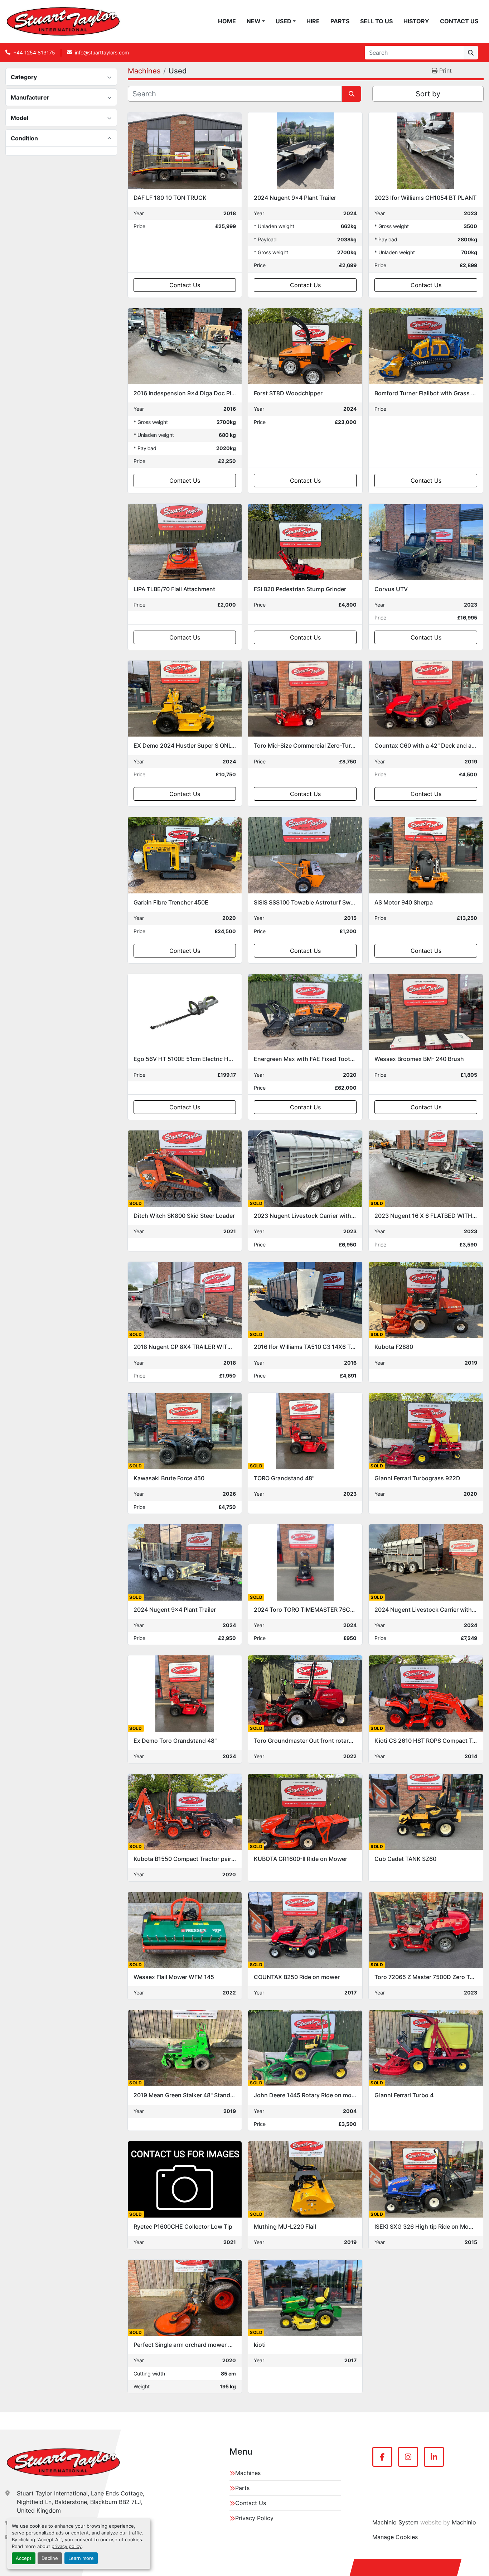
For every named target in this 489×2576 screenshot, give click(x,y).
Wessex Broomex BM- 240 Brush (419, 1059)
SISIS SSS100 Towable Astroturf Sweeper (310, 902)
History (416, 21)
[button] (256, 21)
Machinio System (395, 2522)
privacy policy (67, 2546)
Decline (50, 2558)
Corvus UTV (391, 589)
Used (284, 21)
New (254, 21)
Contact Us (459, 21)
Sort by (428, 94)
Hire (313, 21)
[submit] (471, 53)
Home (227, 21)
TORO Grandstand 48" (284, 1478)
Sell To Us (376, 21)
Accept (24, 2558)
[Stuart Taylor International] (63, 2462)
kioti (260, 2345)
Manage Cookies (395, 2537)
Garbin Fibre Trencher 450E (171, 902)
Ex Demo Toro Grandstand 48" (175, 1741)
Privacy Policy (254, 2518)
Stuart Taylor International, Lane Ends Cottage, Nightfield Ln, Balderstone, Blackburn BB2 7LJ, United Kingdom (81, 2502)
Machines (248, 2473)
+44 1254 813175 (34, 52)
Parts (340, 21)
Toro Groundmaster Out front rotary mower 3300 (321, 1741)
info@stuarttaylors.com (102, 52)
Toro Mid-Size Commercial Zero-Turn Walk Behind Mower (332, 746)
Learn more (81, 2558)
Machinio (464, 2522)
